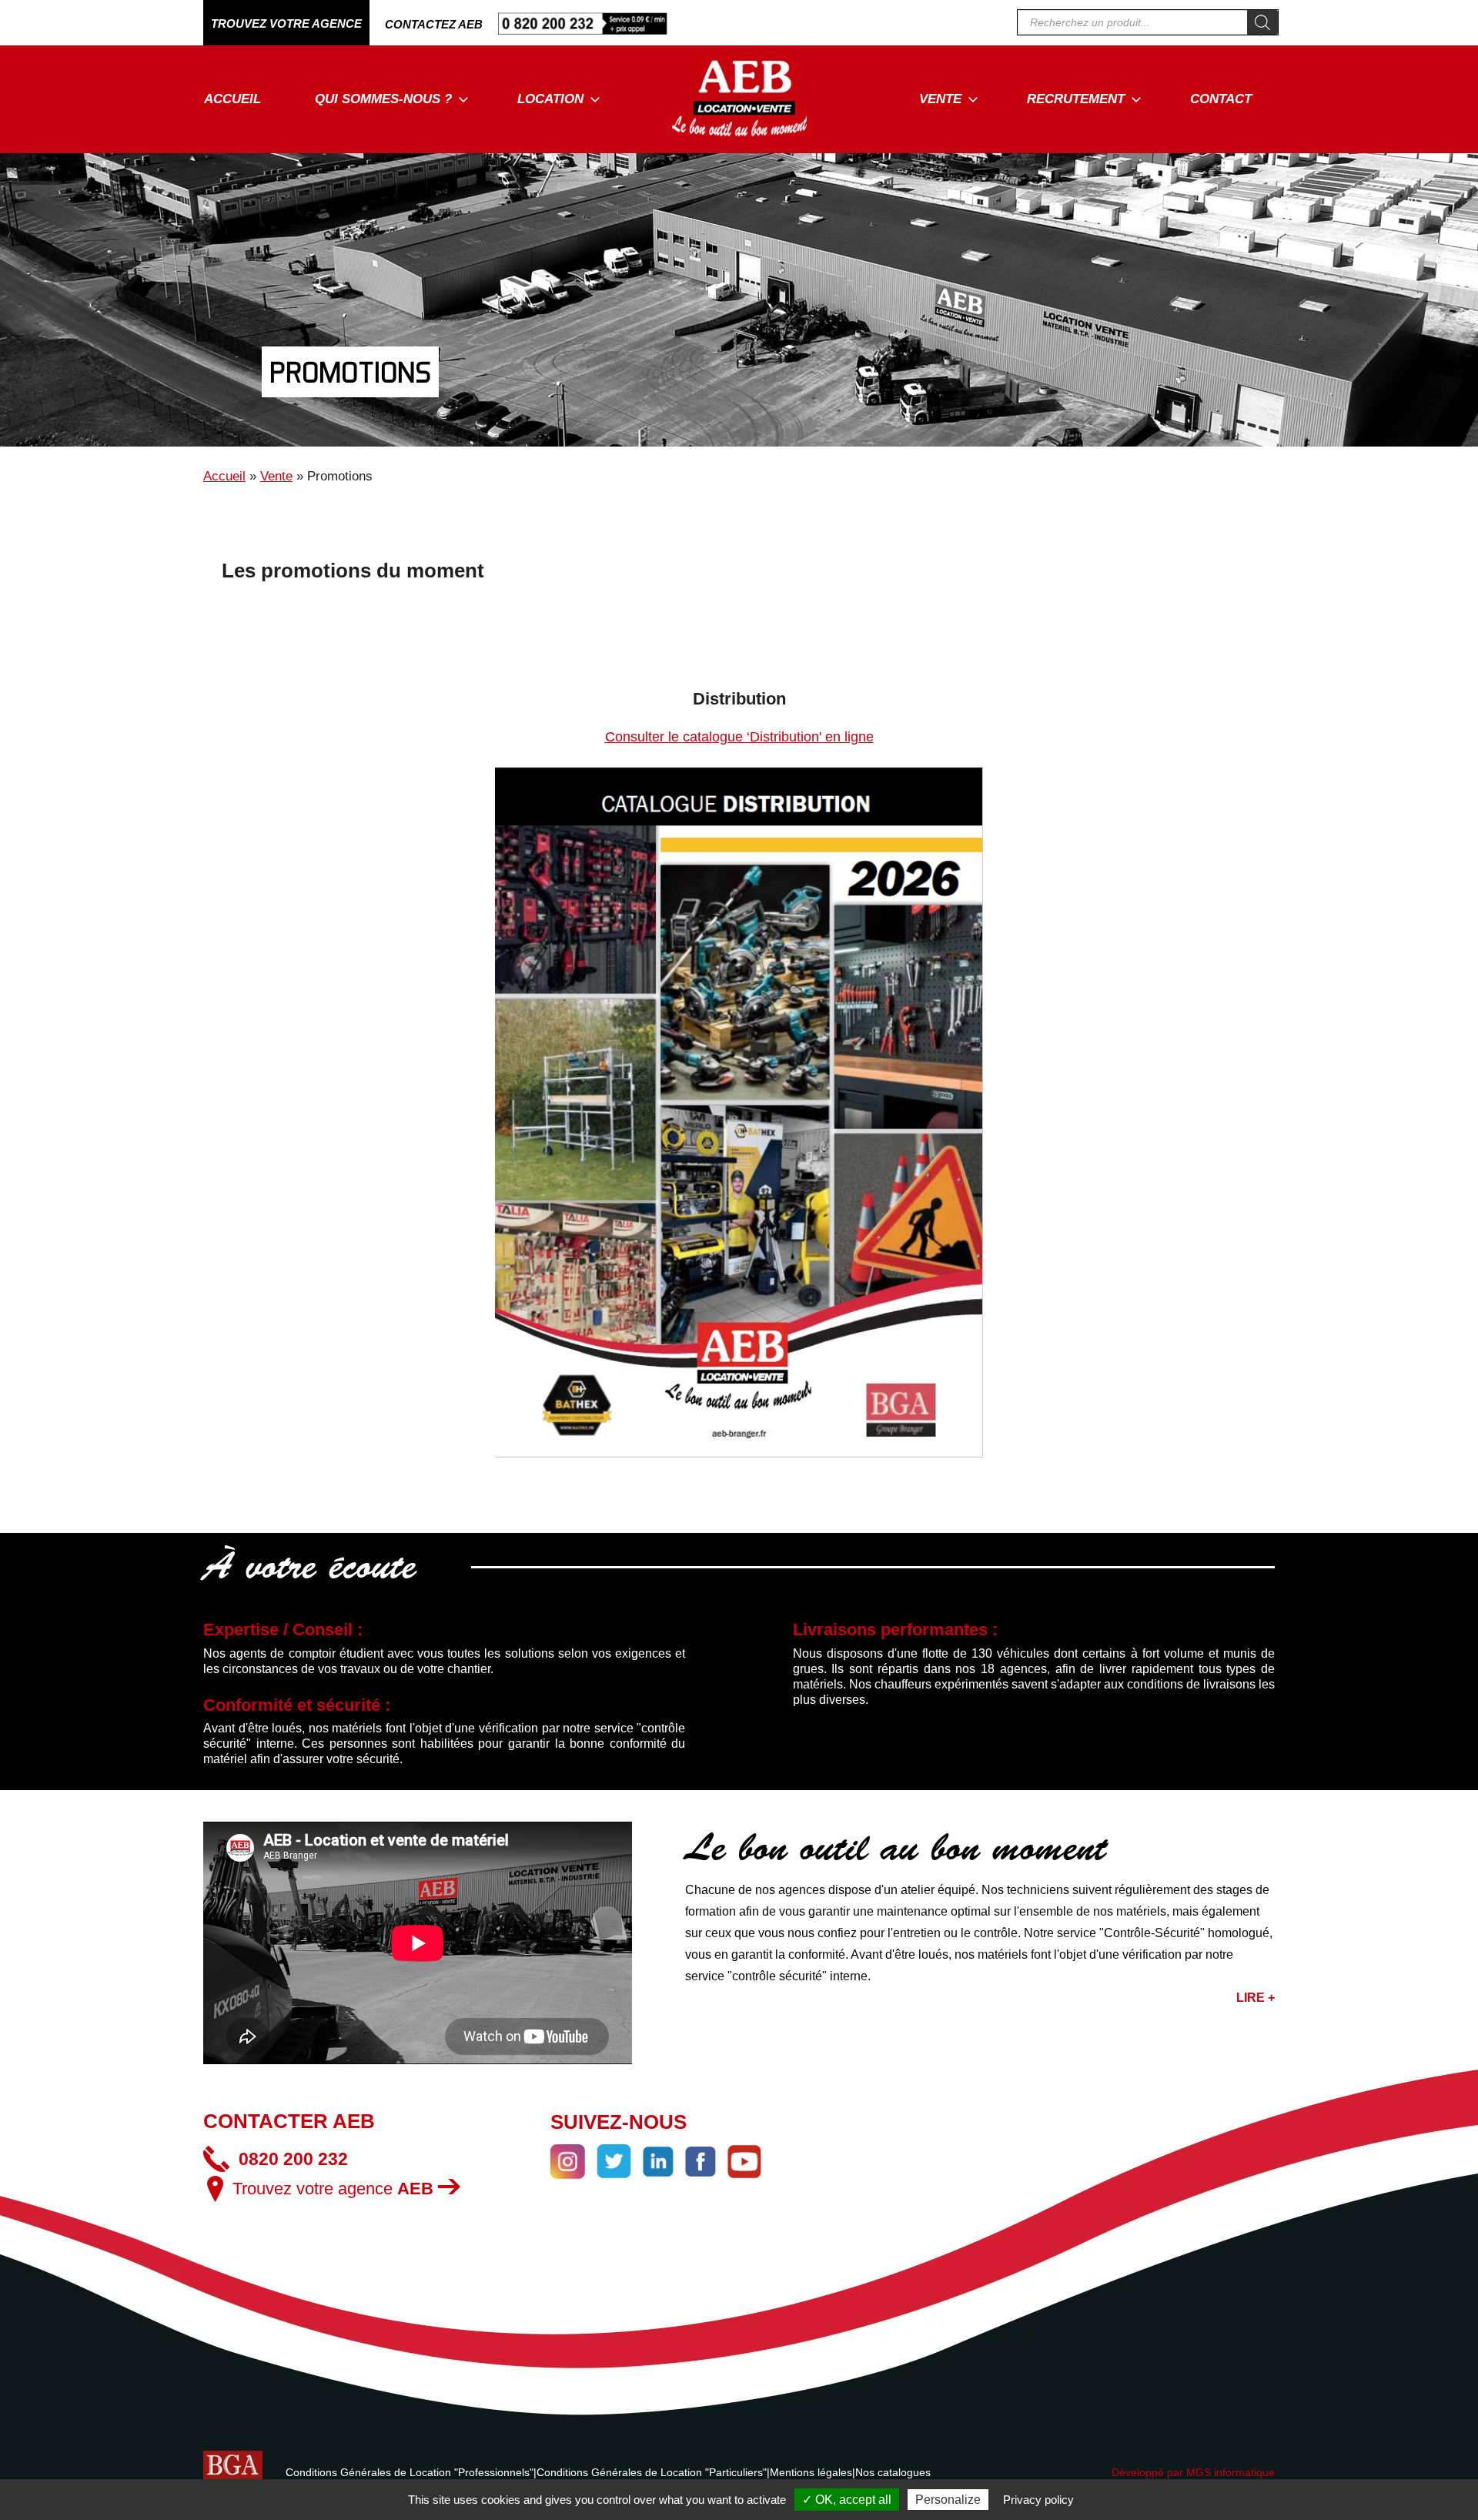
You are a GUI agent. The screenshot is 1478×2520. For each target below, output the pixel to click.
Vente (940, 99)
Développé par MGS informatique (1193, 2472)
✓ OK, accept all (847, 2500)
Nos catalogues (893, 2472)
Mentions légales (811, 2472)
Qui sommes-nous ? (383, 99)
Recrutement (1076, 99)
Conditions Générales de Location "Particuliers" (652, 2472)
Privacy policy (1038, 2500)
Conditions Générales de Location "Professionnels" (410, 2472)
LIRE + (1256, 1998)
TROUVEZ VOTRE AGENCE (286, 23)
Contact (1221, 99)
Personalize (948, 2500)
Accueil (232, 99)
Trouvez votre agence (333, 2189)
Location (550, 99)
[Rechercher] (1262, 22)
